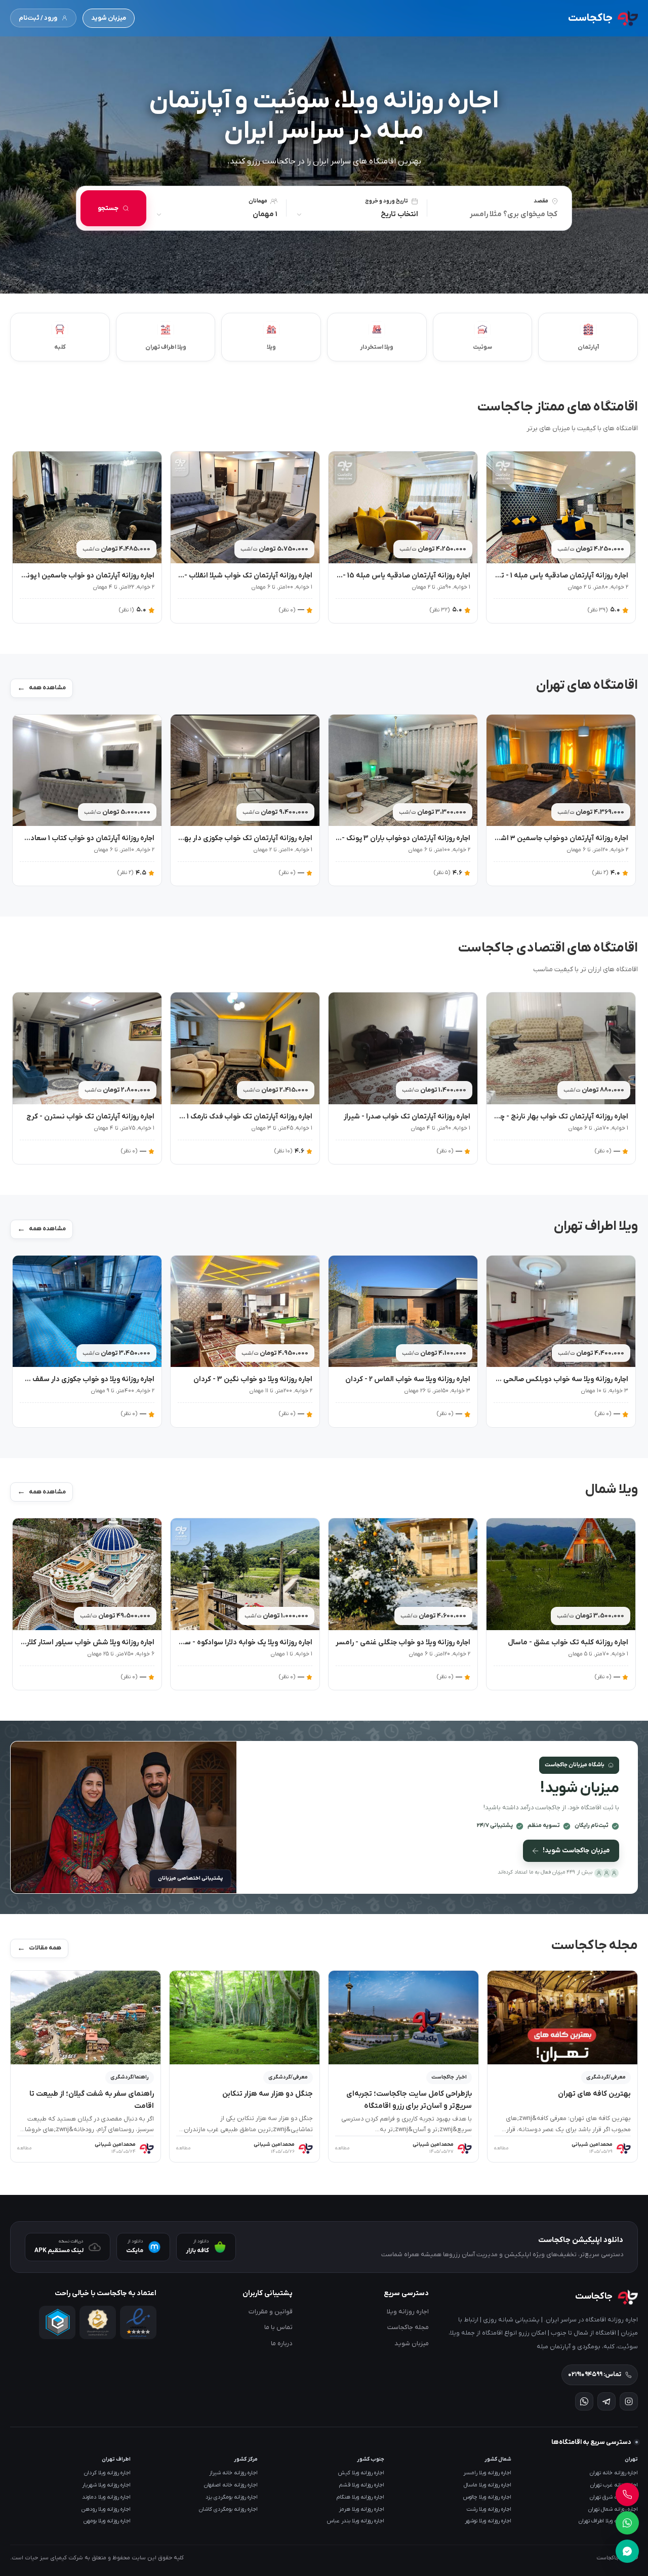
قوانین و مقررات (271, 2312)
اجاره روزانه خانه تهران (614, 2473)
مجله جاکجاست (408, 2327)
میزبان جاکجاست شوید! (576, 1851)
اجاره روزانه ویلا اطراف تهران (608, 2521)
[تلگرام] (606, 2401)
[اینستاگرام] (629, 2401)
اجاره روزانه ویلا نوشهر (488, 2521)
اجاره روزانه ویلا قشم (362, 2485)
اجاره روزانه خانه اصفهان (231, 2485)
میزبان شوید (109, 18)
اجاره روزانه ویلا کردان (107, 2473)
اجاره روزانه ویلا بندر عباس (356, 2521)
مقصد (541, 201)
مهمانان (258, 201)
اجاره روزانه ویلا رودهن (106, 2509)
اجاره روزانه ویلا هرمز (362, 2509)
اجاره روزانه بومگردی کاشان (228, 2509)
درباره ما (282, 2343)
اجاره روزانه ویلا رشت (489, 2509)
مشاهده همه (47, 688)
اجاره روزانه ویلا (408, 2312)
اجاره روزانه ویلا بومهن (107, 2521)
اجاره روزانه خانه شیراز (233, 2473)
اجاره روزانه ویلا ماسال (488, 2485)
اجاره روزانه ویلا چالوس (487, 2497)
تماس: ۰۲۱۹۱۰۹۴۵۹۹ (595, 2375)
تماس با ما (278, 2327)
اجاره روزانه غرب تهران (614, 2485)
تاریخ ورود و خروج (387, 201)
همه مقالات (45, 1948)
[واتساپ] (584, 2401)
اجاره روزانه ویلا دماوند (106, 2497)
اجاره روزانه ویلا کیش (361, 2473)
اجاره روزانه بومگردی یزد (232, 2497)
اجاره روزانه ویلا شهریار (106, 2485)
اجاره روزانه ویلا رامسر (487, 2473)
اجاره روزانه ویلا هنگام (360, 2497)
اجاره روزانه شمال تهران (613, 2509)
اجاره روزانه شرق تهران (614, 2497)
